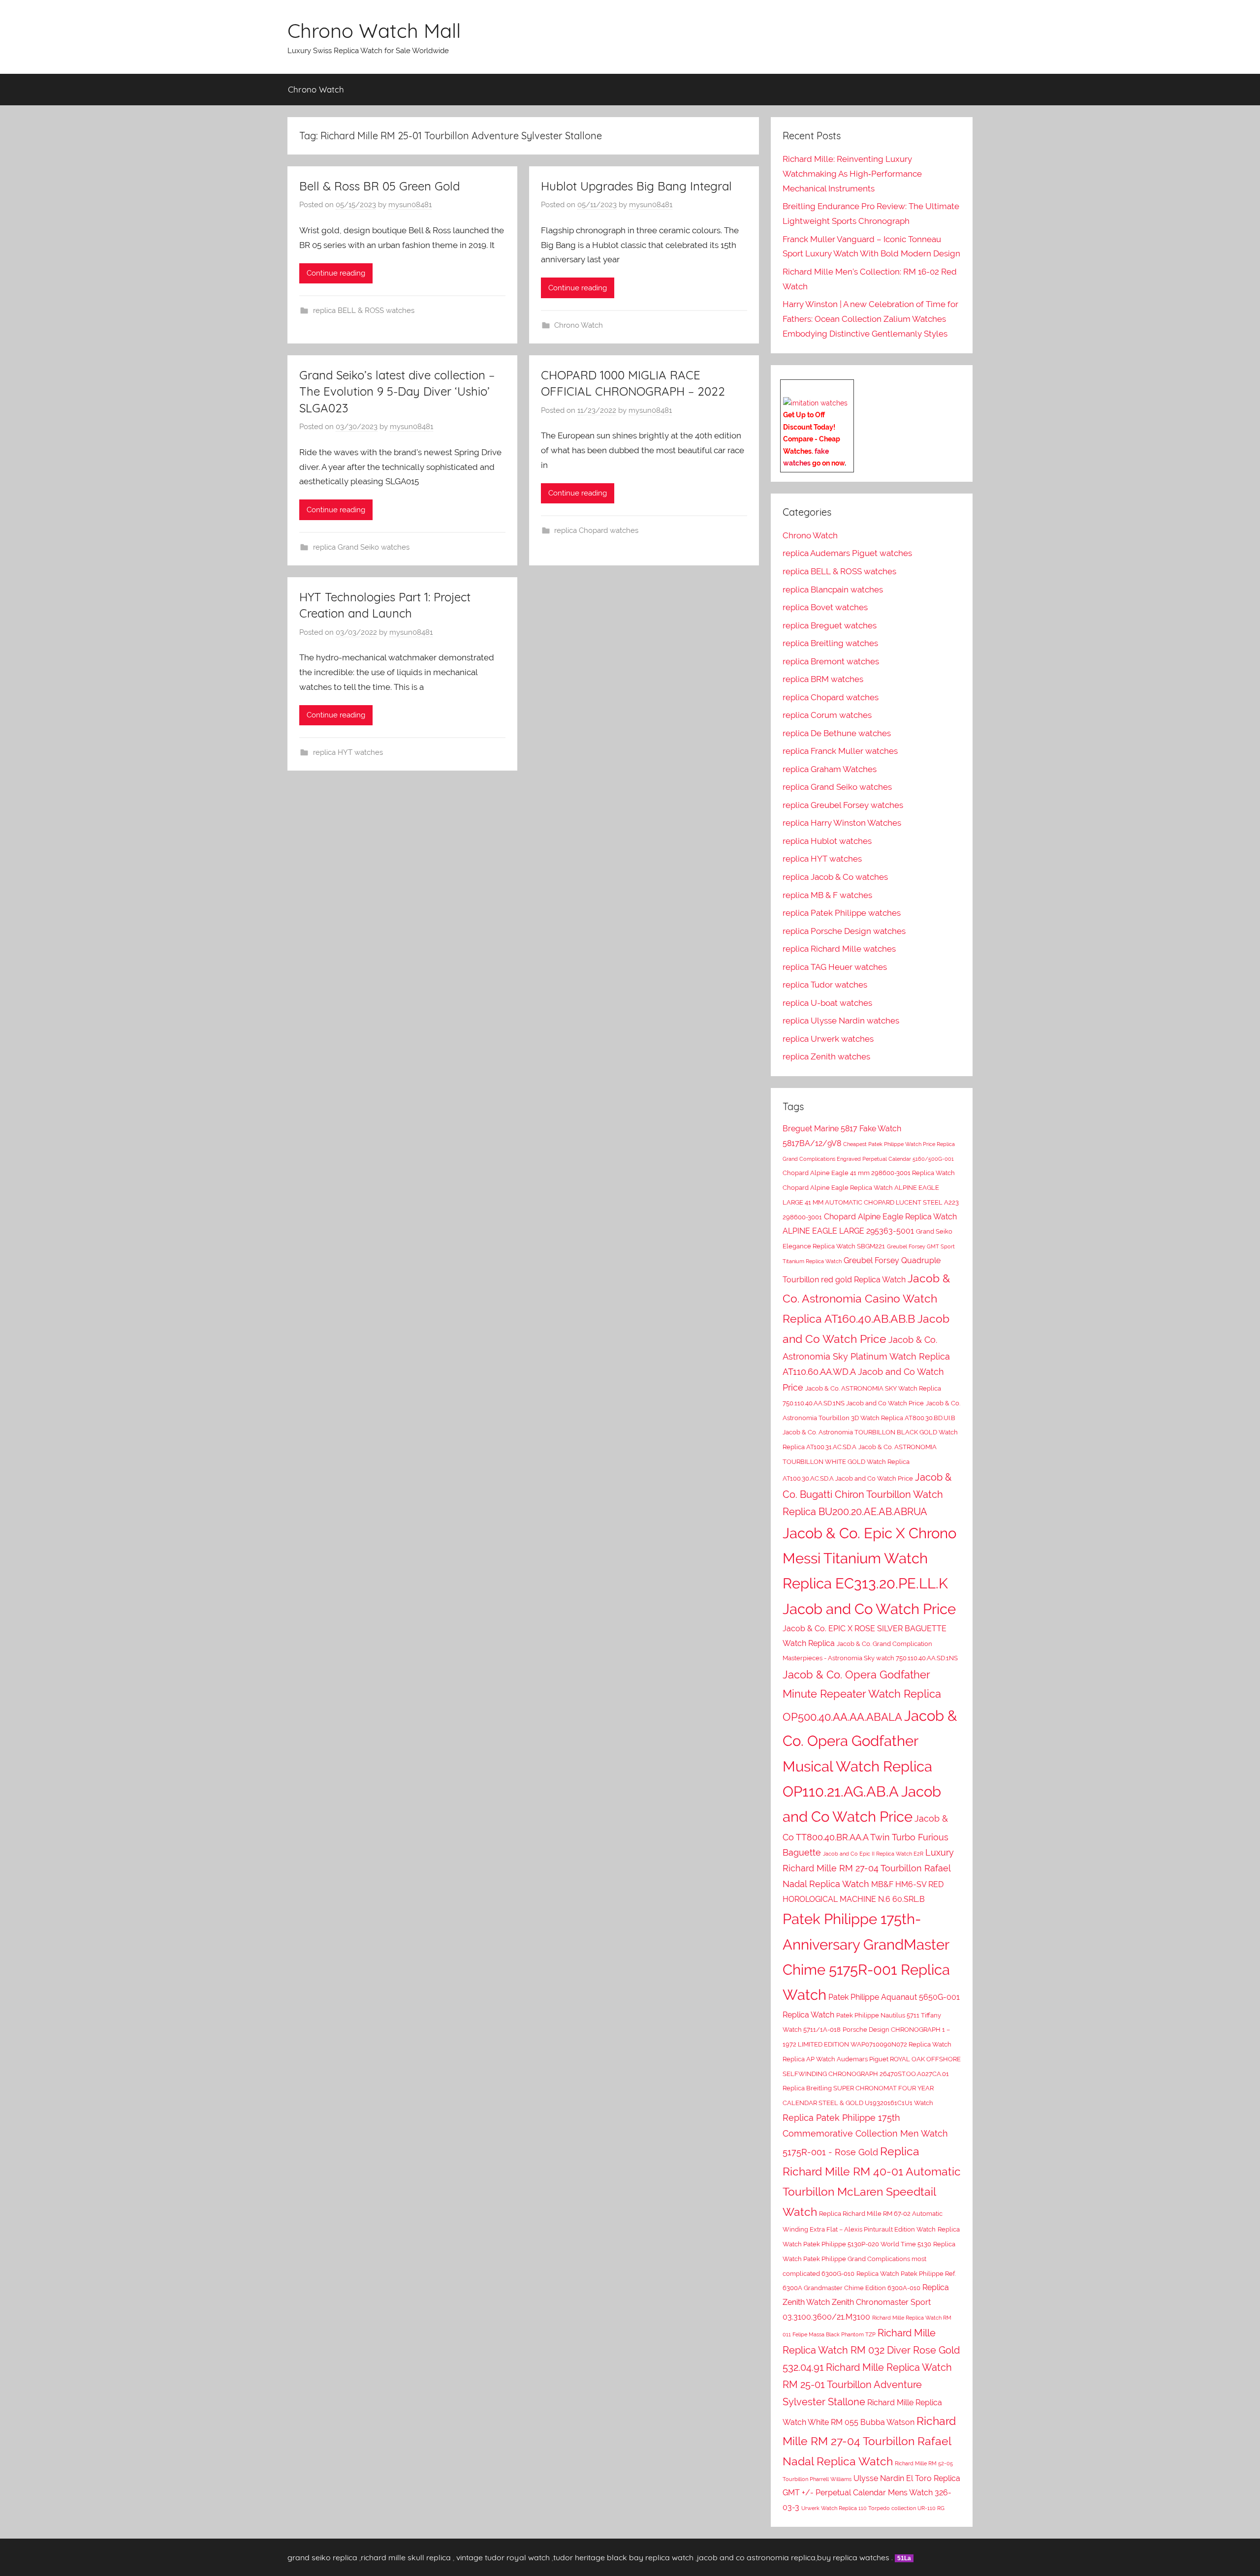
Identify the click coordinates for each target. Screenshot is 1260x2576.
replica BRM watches (823, 679)
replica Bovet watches (825, 607)
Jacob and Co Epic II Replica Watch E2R (873, 1854)
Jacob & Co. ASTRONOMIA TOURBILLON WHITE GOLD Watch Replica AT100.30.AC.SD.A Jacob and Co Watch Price (860, 1463)
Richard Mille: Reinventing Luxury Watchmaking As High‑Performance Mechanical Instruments (852, 174)
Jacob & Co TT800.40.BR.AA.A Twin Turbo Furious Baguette (866, 1835)
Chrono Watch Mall (374, 31)
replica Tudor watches (825, 985)
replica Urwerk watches (828, 1039)
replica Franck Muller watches (840, 751)
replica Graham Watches (830, 769)
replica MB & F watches (827, 895)
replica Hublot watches (827, 841)
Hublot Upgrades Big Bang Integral (636, 186)
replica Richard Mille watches (839, 949)
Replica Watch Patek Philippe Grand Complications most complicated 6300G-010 (869, 2259)
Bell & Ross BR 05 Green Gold (379, 186)
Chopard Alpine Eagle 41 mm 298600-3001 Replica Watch (869, 1173)
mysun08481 (410, 205)
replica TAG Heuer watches (835, 967)
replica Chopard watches (596, 530)
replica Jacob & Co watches (835, 877)
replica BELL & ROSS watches (364, 310)
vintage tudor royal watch (503, 2557)
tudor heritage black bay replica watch (623, 2557)
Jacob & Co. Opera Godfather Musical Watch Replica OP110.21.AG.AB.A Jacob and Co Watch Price (870, 1766)
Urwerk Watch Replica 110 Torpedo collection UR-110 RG (873, 2508)
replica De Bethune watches (837, 733)
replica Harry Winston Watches (842, 823)
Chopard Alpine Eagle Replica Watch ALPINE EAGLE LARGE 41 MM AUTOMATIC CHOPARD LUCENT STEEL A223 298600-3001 (871, 1202)
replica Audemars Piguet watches (847, 553)
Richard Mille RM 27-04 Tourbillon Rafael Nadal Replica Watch (869, 2441)
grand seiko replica (322, 2557)
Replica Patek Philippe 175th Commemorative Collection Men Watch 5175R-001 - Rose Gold (865, 2135)
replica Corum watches (827, 715)
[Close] (850, 387)
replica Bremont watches (831, 661)
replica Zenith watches (826, 1056)
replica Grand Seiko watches (361, 547)
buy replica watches (853, 2557)
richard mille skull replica (406, 2557)
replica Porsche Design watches (844, 931)
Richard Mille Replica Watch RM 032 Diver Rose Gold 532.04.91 (871, 2350)
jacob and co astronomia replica (756, 2557)
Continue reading (336, 273)
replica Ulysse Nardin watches (841, 1021)
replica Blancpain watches (833, 590)
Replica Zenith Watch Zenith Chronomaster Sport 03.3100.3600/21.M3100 (866, 2302)
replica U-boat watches (827, 1003)
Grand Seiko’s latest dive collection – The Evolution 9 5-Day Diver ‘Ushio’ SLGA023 (397, 391)
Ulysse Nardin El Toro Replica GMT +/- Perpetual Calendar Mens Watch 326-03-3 (871, 2493)
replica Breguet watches (830, 625)
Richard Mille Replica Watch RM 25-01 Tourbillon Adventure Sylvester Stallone (867, 2385)
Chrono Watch (316, 89)
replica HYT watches (348, 752)
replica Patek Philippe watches (842, 913)
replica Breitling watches (830, 643)
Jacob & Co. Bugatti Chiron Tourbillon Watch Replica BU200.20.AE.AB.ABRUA (867, 1494)
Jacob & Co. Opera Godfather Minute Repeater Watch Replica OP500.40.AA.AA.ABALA (862, 1696)
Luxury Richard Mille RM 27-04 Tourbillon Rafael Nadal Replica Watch (868, 1868)
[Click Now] (815, 403)
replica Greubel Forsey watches (843, 805)
